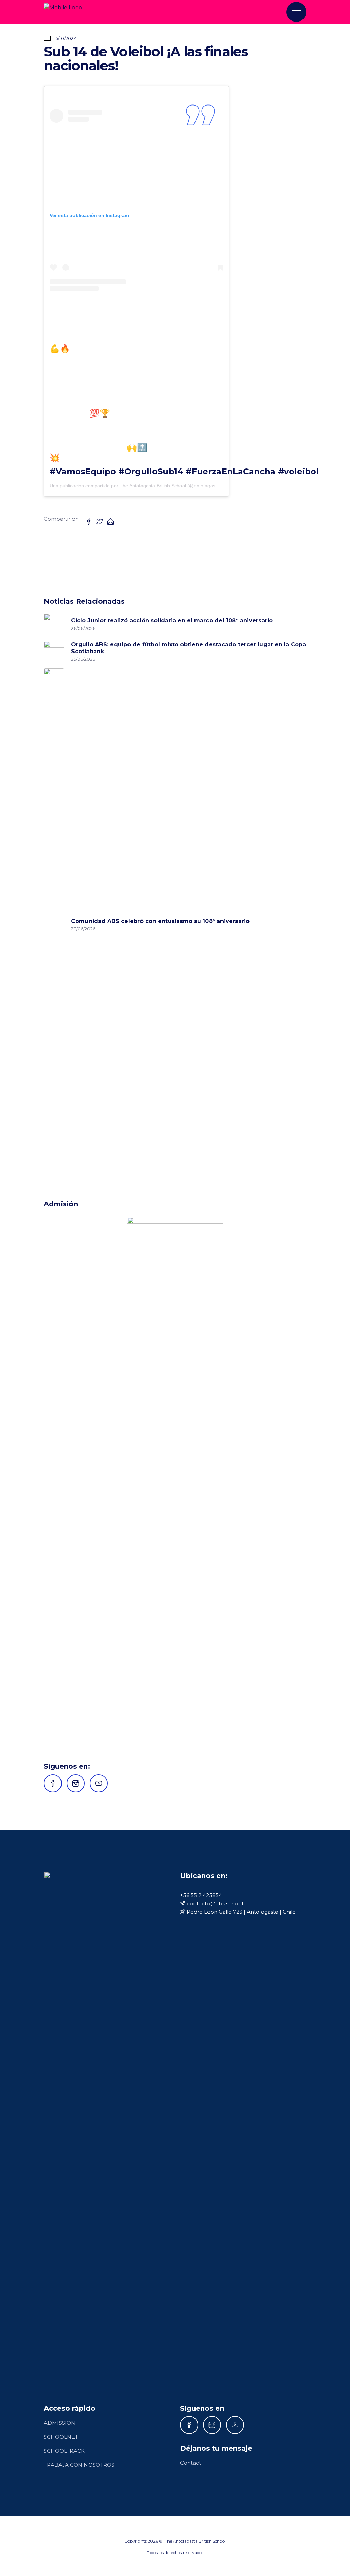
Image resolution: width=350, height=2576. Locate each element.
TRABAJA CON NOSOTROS (79, 2465)
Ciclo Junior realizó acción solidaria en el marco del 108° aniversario (172, 621)
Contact (191, 2463)
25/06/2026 (83, 659)
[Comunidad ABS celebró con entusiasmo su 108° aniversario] (54, 924)
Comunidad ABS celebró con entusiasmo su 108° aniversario (160, 921)
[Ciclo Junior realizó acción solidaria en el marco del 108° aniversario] (54, 624)
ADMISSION (60, 2423)
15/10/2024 (65, 38)
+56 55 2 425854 (201, 1895)
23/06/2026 (83, 929)
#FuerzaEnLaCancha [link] (231, 471)
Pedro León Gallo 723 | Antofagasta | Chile (240, 1912)
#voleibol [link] (298, 471)
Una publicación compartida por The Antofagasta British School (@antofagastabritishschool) (149, 486)
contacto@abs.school (214, 1903)
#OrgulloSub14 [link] (151, 471)
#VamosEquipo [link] (83, 471)
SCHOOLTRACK (64, 2451)
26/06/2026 (83, 628)
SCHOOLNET (61, 2437)
